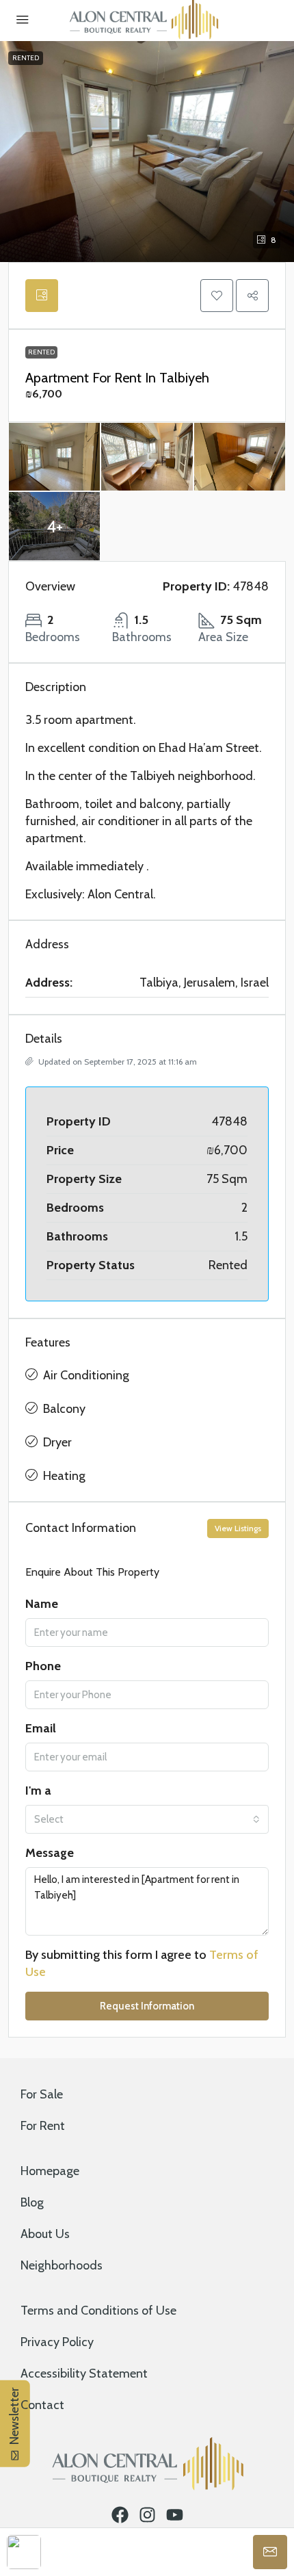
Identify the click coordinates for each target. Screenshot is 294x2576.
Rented (26, 58)
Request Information (147, 2006)
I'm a (38, 1791)
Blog (32, 2202)
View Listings (238, 1528)
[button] (217, 296)
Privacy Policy (57, 2342)
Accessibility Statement (84, 2373)
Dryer (57, 1442)
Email (41, 1728)
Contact (42, 2405)
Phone (43, 1666)
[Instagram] (147, 2515)
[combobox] (147, 1819)
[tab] (42, 296)
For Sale (42, 2094)
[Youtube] (175, 2515)
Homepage (50, 2171)
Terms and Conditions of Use (98, 2311)
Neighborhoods (62, 2265)
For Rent (43, 2126)
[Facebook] (120, 2515)
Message (50, 1853)
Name (42, 1604)
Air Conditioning (86, 1375)
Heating (64, 1476)
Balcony (64, 1409)
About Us (45, 2234)
